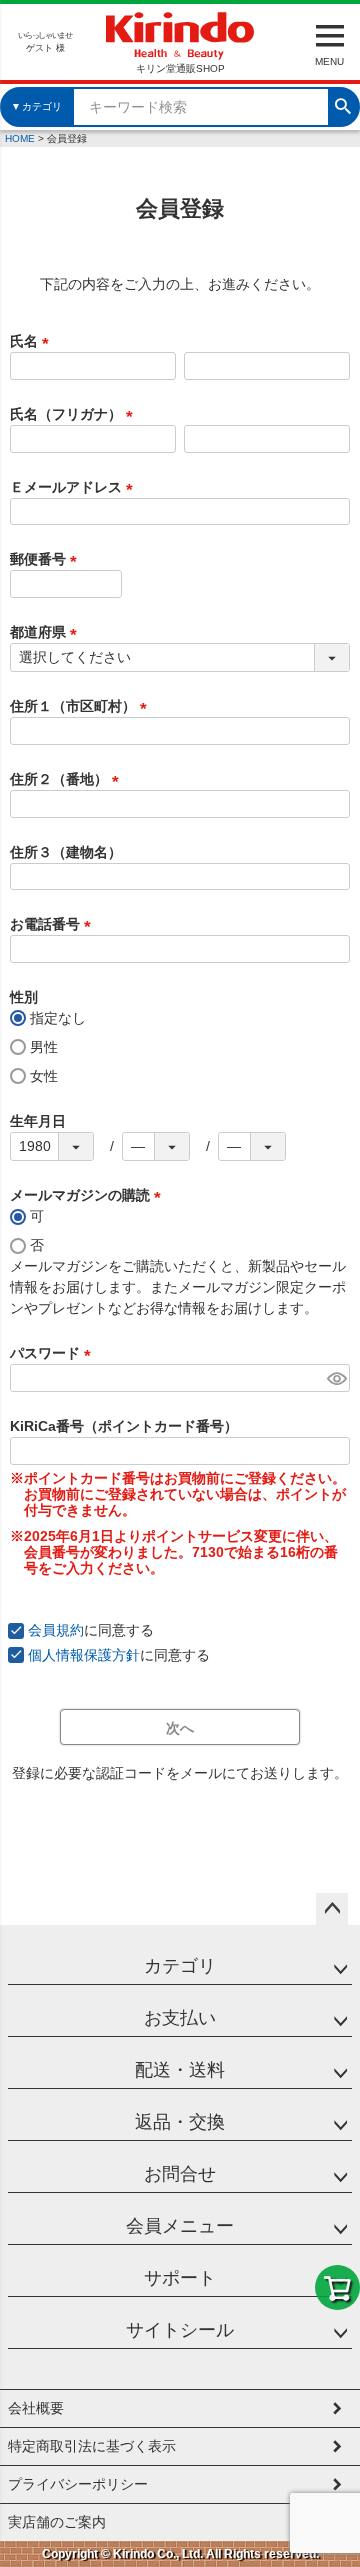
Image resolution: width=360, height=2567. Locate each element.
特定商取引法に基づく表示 (92, 2446)
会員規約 (56, 1630)
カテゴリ (180, 1966)
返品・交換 (180, 2122)
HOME (20, 138)
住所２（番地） (68, 779)
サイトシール (180, 2330)
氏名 (33, 341)
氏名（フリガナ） (75, 414)
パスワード (54, 1353)
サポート (180, 2278)
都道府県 (47, 632)
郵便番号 (47, 559)
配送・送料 (180, 2070)
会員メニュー (180, 2226)
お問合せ (180, 2174)
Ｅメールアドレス (75, 487)
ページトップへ (332, 1909)
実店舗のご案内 (57, 2522)
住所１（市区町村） (82, 706)
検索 (343, 104)
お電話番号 (54, 924)
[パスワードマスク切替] (335, 1378)
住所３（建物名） (66, 852)
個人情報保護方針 (84, 1655)
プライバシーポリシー (78, 2484)
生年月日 (38, 1121)
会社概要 (36, 2408)
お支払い (180, 2018)
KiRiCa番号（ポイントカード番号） (124, 1426)
